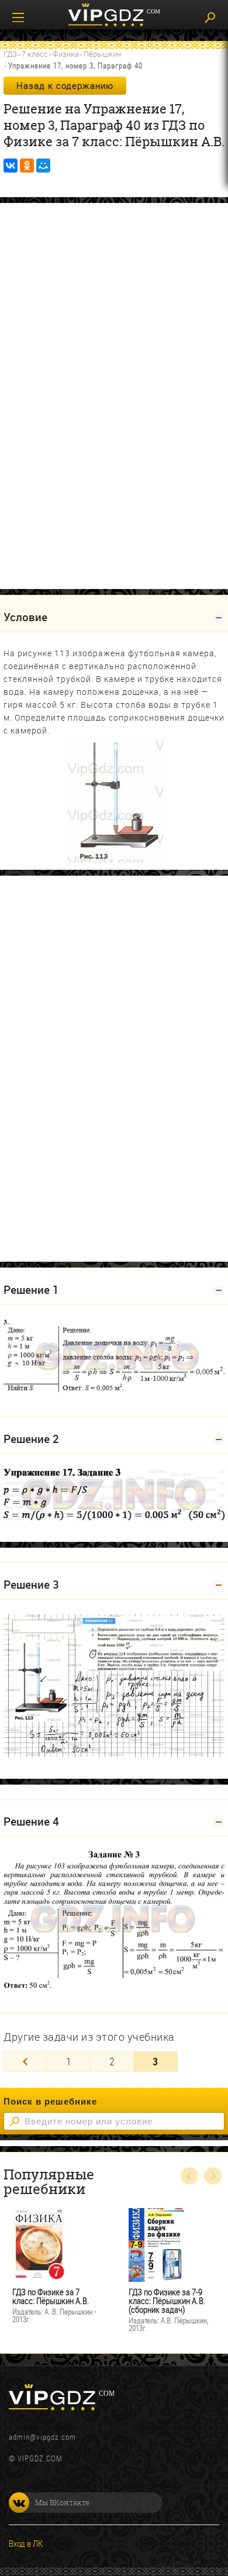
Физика (66, 54)
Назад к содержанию (65, 85)
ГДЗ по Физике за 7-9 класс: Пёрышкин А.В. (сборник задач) (167, 2301)
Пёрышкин (102, 54)
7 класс (35, 54)
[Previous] (25, 2062)
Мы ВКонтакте (62, 2502)
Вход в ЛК (26, 2543)
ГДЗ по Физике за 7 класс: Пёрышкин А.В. (51, 2296)
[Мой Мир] (43, 166)
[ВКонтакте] (11, 166)
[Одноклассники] (27, 166)
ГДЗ (10, 54)
